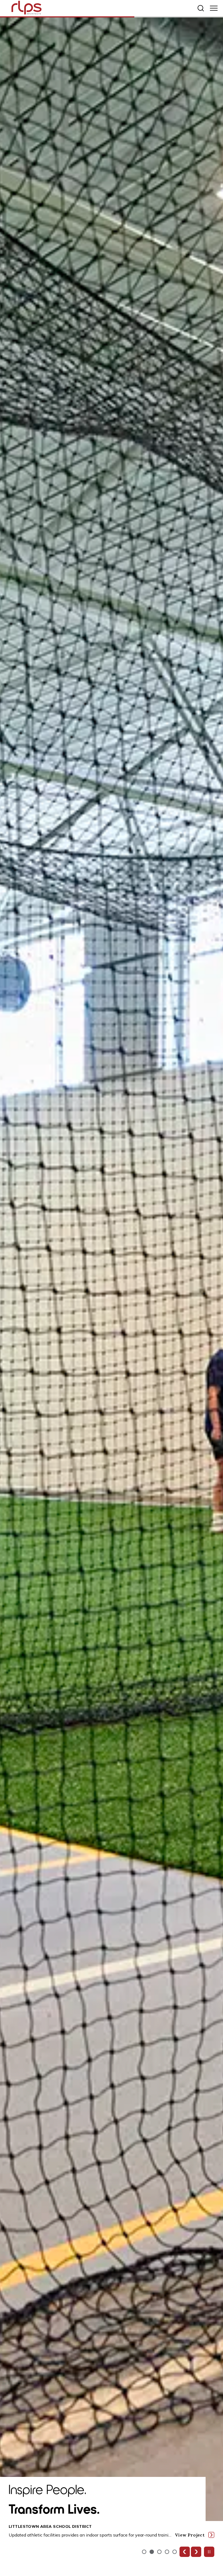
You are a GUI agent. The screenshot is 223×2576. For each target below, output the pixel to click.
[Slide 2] (159, 2552)
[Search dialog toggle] (201, 8)
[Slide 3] (167, 2552)
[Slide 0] (144, 2552)
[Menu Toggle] (214, 8)
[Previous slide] (185, 2552)
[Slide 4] (175, 2552)
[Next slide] (196, 2552)
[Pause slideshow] (209, 2552)
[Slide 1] (152, 2552)
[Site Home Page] (27, 9)
